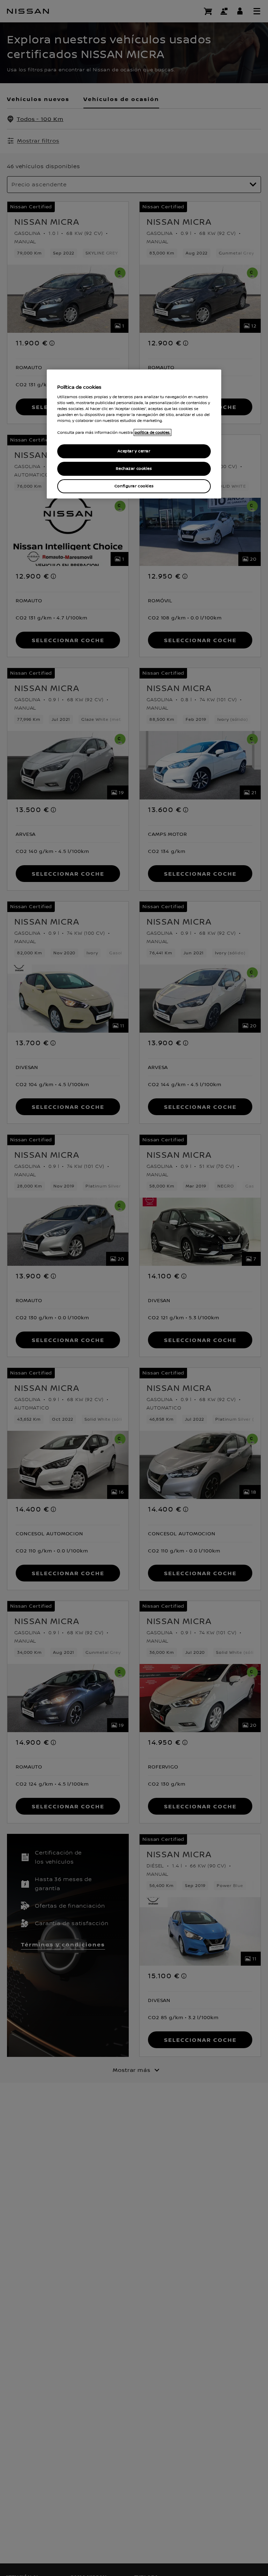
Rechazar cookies (134, 469)
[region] (134, 434)
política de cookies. (152, 432)
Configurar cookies (134, 486)
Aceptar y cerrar (134, 451)
